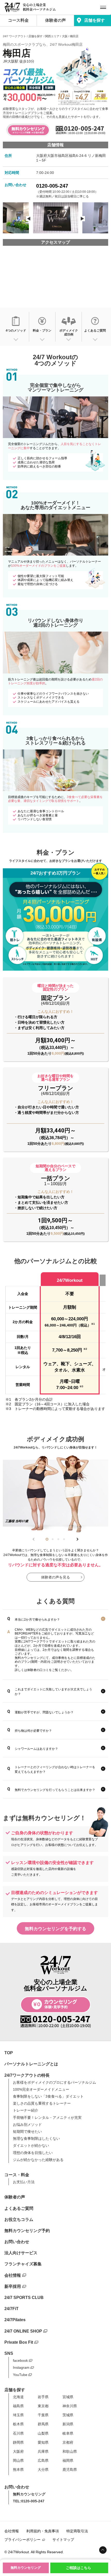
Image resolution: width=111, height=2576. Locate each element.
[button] (47, 1539)
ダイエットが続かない (31, 2145)
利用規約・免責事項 (43, 2531)
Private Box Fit (19, 2342)
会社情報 (13, 2275)
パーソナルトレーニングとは (31, 2064)
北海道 (18, 2397)
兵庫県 (43, 2451)
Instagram (21, 2367)
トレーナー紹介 (26, 2110)
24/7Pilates (15, 2320)
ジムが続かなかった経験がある (38, 2160)
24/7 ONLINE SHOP (23, 2331)
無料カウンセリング (26, 2568)
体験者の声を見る (55, 1577)
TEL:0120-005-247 (29, 2501)
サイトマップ (63, 2540)
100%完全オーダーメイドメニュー (41, 2089)
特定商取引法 (77, 2531)
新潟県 (68, 2424)
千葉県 (43, 2415)
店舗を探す (94, 20)
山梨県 (43, 2433)
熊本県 (18, 2470)
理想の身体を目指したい (33, 2153)
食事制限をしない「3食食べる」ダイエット (48, 2096)
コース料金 (18, 20)
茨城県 (68, 2415)
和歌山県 (70, 2451)
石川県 (18, 2433)
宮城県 (68, 2397)
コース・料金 (17, 2175)
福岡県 (68, 2460)
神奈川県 (70, 2406)
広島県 (43, 2460)
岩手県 (43, 2397)
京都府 (68, 2442)
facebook (20, 2360)
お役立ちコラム (19, 2219)
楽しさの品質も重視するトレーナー (42, 2103)
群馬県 (43, 2424)
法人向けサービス (21, 2253)
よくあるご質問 (19, 2208)
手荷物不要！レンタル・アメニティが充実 (47, 2118)
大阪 (65, 36)
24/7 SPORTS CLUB (24, 2298)
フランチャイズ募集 (23, 2264)
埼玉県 (18, 2415)
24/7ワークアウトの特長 (27, 2075)
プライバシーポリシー (22, 2540)
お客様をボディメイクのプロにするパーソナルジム (54, 2082)
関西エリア (52, 36)
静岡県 (18, 2442)
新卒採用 (13, 2286)
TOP (9, 2053)
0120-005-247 (52, 186)
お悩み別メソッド (27, 2125)
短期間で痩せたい (27, 2132)
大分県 (43, 2470)
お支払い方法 (24, 2182)
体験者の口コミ (38, 1670)
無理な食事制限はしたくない (36, 2138)
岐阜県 (68, 2433)
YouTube (20, 2375)
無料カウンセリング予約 (27, 2231)
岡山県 (18, 2460)
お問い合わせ (17, 2242)
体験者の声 (55, 20)
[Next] (82, 219)
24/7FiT (11, 2309)
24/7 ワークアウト (14, 36)
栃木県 (18, 2424)
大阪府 (18, 2451)
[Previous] (29, 219)
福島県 (18, 2406)
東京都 (43, 2406)
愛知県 (43, 2442)
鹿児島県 (70, 2470)
